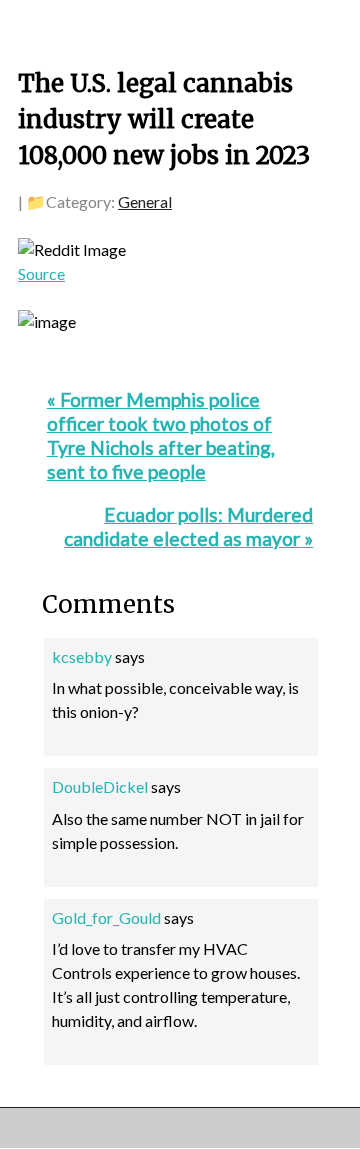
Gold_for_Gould (106, 917)
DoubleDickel (100, 786)
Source (41, 273)
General (145, 201)
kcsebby (82, 656)
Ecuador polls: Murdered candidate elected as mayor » (188, 526)
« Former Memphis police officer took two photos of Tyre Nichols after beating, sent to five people (161, 435)
